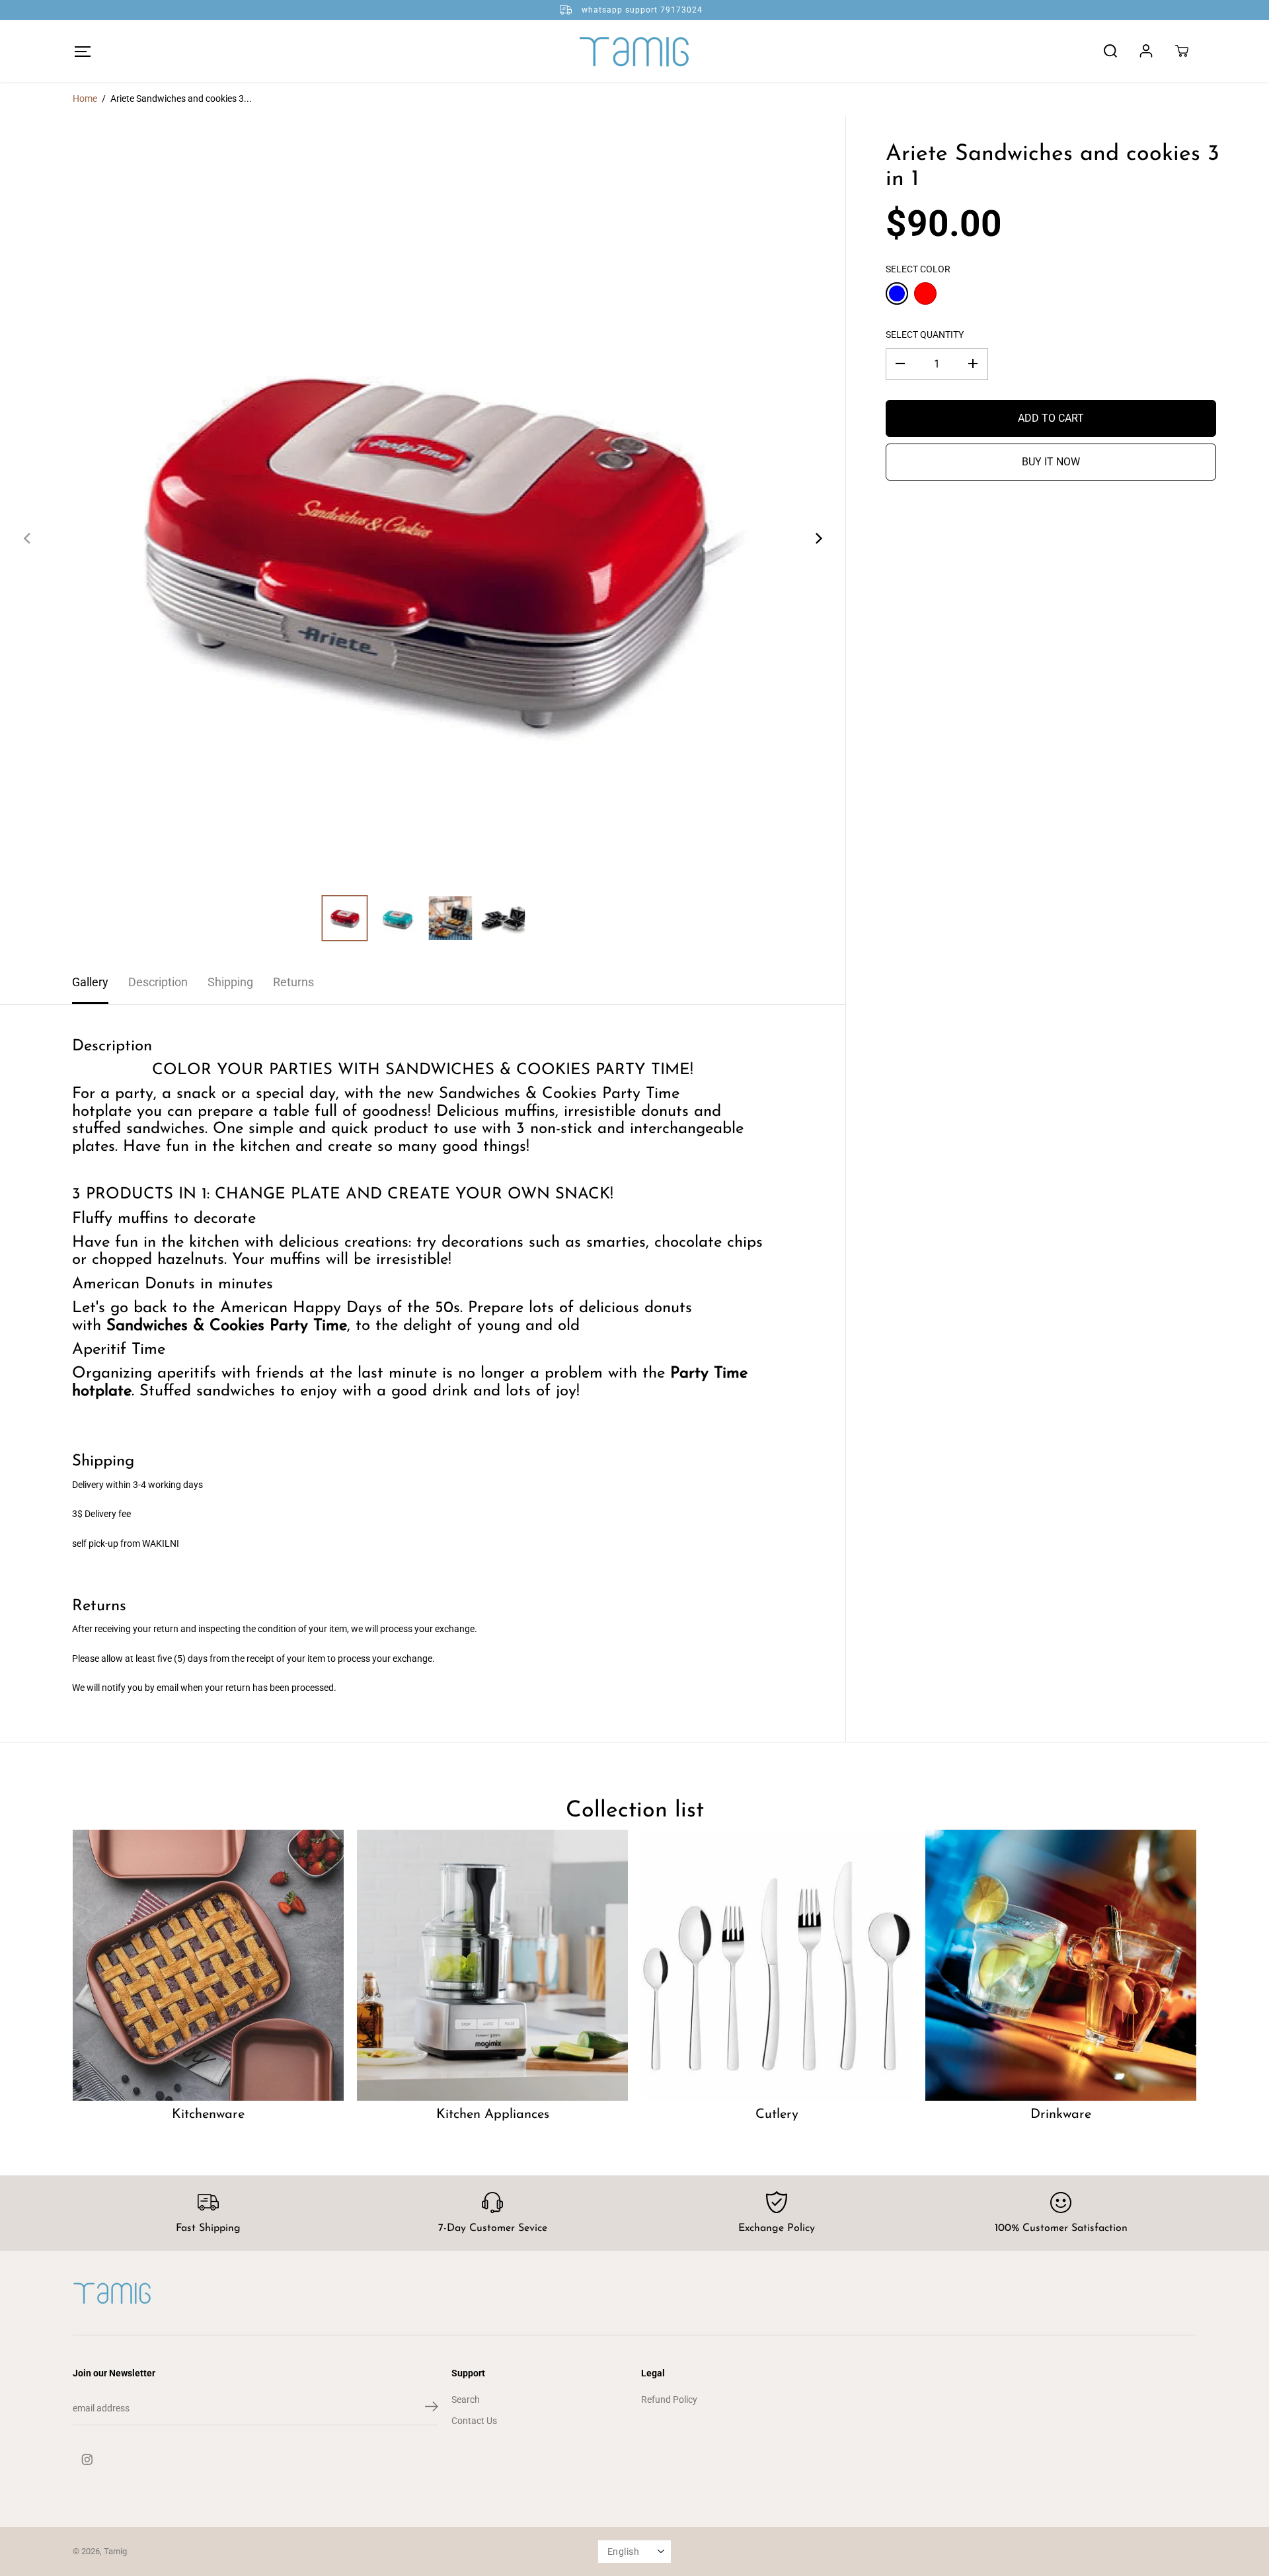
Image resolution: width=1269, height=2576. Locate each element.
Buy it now (1051, 461)
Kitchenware (208, 2115)
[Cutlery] (777, 1965)
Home (85, 98)
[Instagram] (87, 2460)
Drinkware (1061, 2115)
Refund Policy (669, 2400)
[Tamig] (634, 51)
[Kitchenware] (208, 1965)
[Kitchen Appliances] (492, 1965)
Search (466, 2400)
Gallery (90, 982)
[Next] (818, 538)
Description (158, 982)
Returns (293, 982)
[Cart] (1182, 51)
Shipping (230, 982)
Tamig (115, 2551)
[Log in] (1146, 51)
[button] (82, 51)
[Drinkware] (1061, 1965)
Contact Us (474, 2421)
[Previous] (28, 538)
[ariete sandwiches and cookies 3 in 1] (423, 538)
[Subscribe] (432, 2409)
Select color (918, 269)
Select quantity (925, 334)
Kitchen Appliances (493, 2115)
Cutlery (777, 2115)
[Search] (1110, 51)
